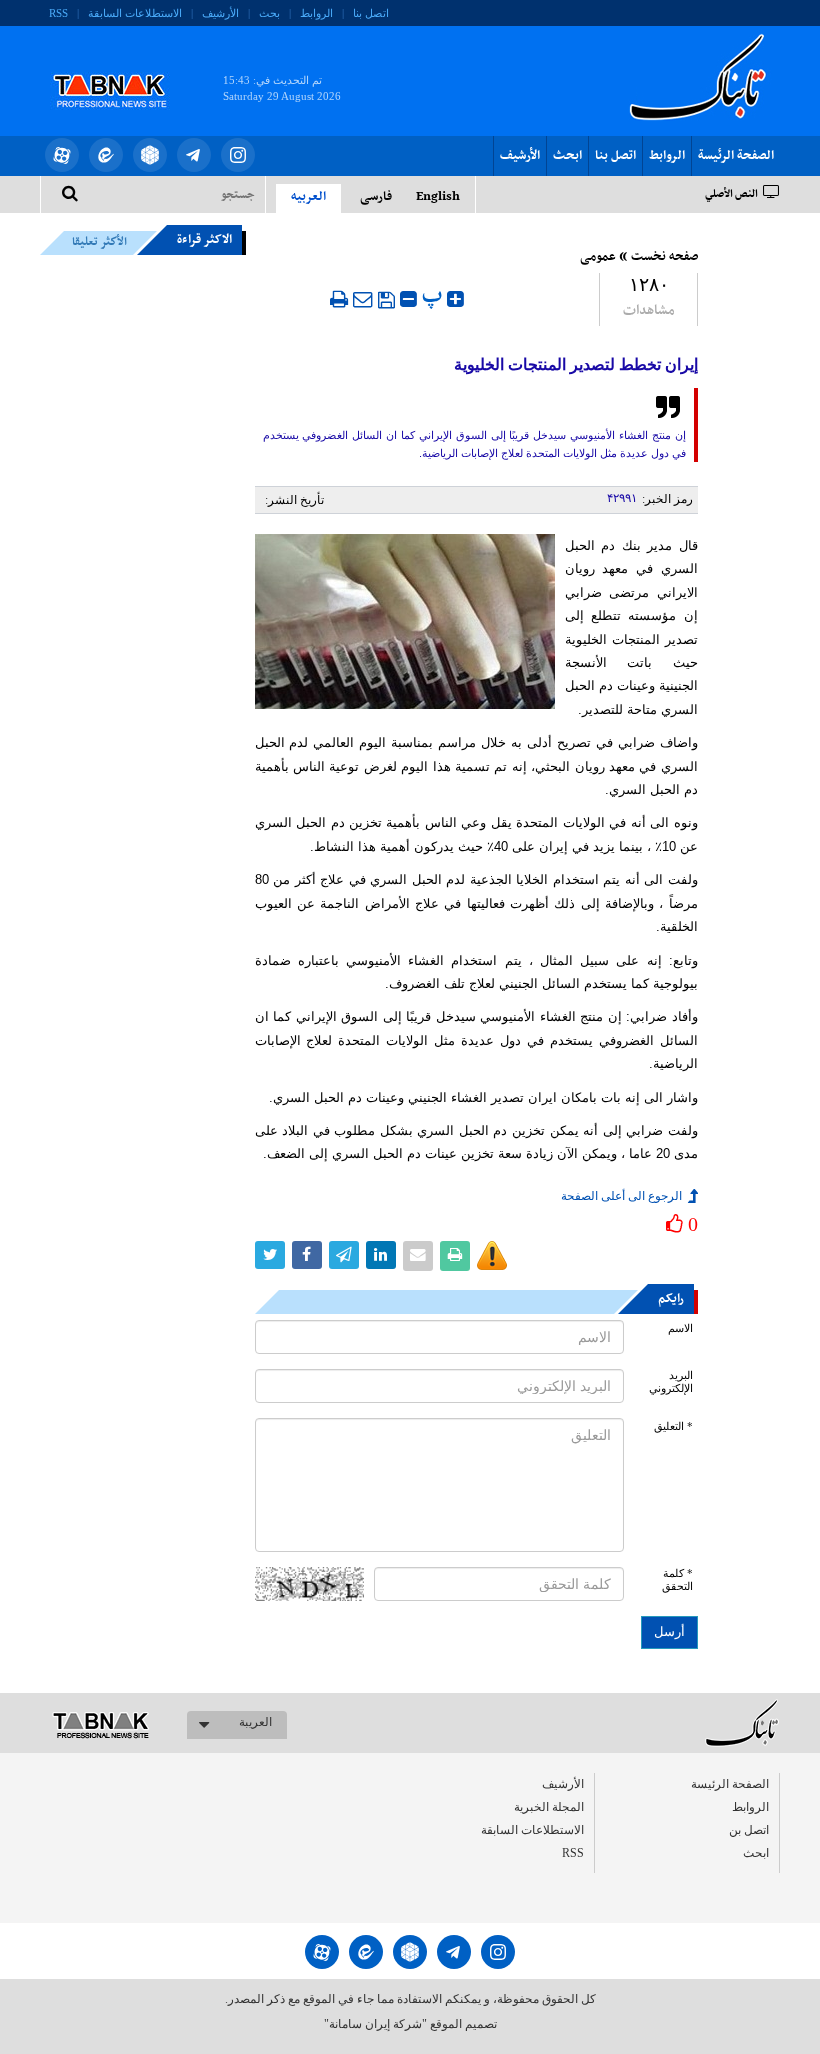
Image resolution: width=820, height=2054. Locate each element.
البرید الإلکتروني (671, 1382)
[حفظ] (386, 300)
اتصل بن (749, 1830)
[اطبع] (339, 299)
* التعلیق (673, 1426)
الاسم (680, 1328)
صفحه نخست (664, 257)
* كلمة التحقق (677, 1580)
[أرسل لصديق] (363, 299)
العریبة (255, 1722)
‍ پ (434, 296)
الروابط (316, 13)
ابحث (567, 156)
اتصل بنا (371, 13)
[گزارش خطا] (492, 1256)
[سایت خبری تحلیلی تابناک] (122, 68)
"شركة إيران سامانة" (375, 2024)
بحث (269, 13)
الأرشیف (220, 13)
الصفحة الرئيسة (736, 156)
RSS (58, 13)
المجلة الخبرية (549, 1807)
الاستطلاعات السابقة (135, 13)
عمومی (598, 257)
